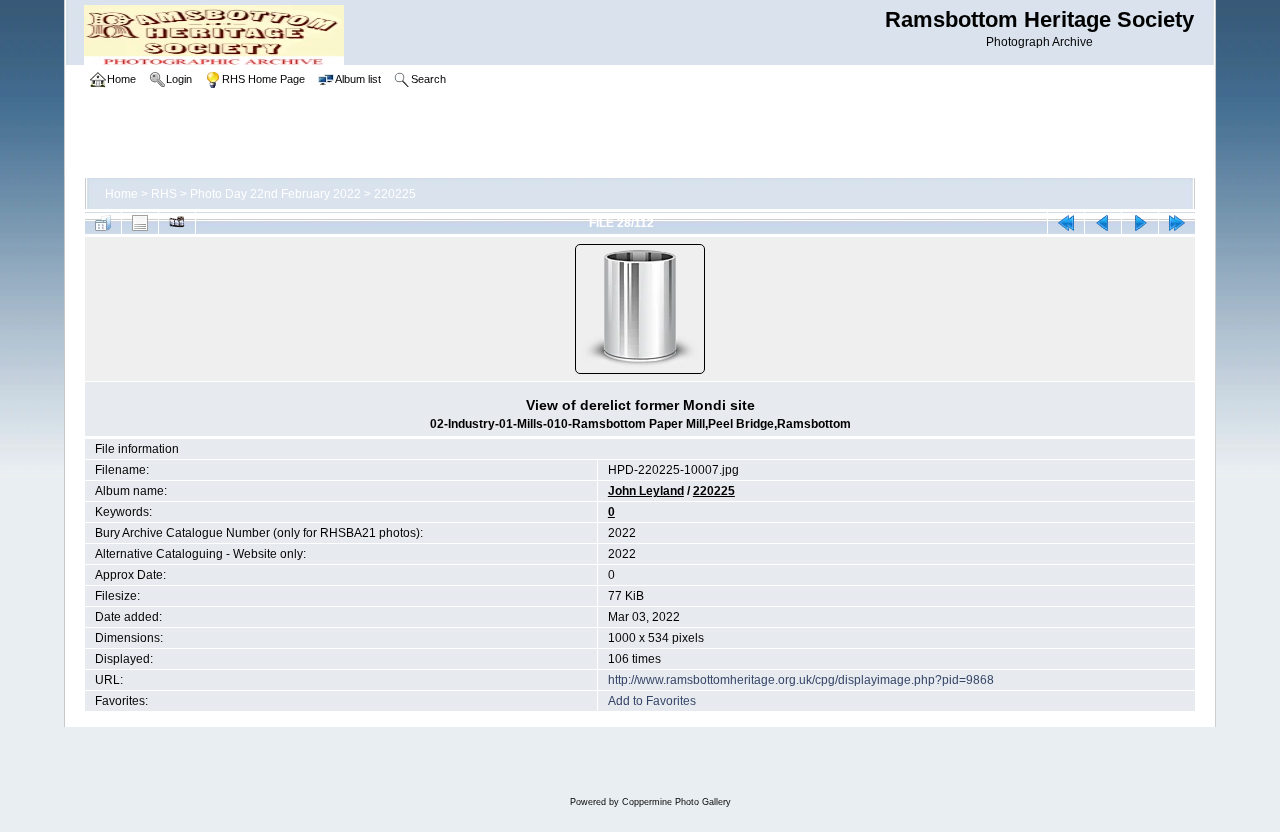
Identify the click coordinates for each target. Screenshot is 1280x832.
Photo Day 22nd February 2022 (275, 194)
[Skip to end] (1177, 223)
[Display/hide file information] (140, 223)
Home (121, 194)
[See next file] (1140, 223)
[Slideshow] (177, 223)
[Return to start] (1066, 223)
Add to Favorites (652, 701)
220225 (395, 194)
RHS (164, 194)
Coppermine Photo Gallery (676, 802)
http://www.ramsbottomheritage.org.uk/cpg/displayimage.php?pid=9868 (801, 680)
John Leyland (646, 491)
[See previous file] (1103, 223)
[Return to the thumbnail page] (103, 223)
